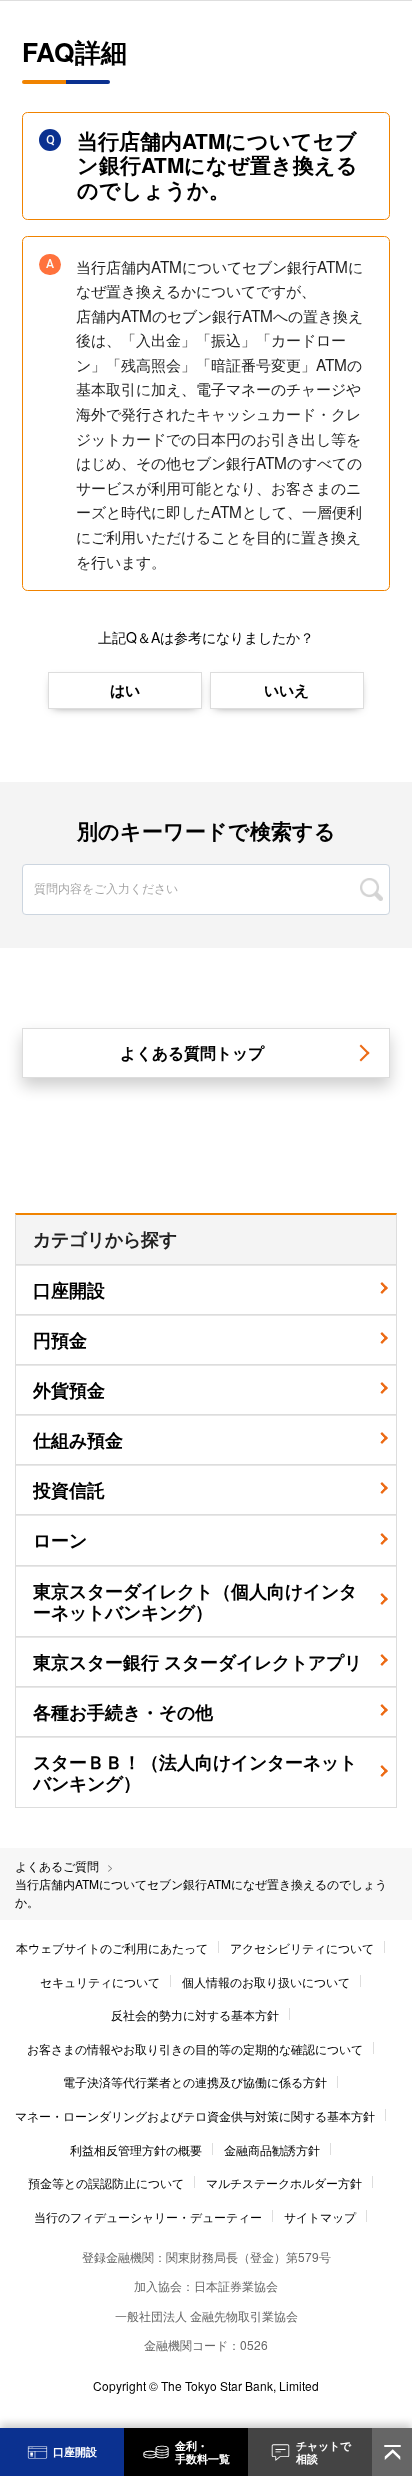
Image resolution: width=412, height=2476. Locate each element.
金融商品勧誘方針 (272, 2149)
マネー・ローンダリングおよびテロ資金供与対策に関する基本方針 (195, 2115)
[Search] (371, 889)
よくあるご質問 (57, 1865)
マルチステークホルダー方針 (284, 2182)
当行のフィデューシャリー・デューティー (148, 2216)
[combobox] (206, 865)
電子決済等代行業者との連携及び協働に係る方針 (195, 2081)
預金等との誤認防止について (106, 2182)
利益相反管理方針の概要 (136, 2149)
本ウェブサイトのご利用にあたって (112, 1947)
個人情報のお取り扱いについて (266, 1981)
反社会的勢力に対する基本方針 (195, 2014)
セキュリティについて (100, 1981)
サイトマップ (320, 2216)
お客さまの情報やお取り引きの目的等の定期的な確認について (195, 2048)
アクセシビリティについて (302, 1947)
